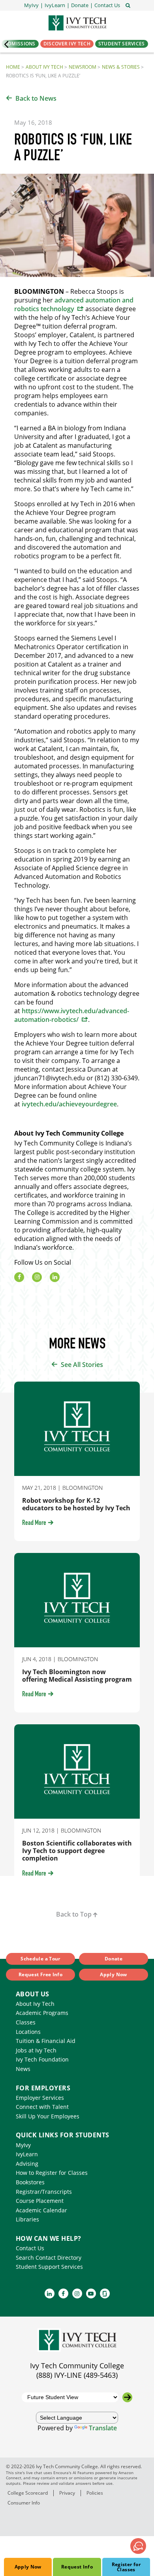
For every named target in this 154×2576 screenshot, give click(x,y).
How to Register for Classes (52, 2173)
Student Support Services (49, 2267)
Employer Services (40, 2098)
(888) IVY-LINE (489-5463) (77, 2375)
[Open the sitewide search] (128, 5)
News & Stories (121, 67)
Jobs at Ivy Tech (36, 2050)
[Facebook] (19, 1277)
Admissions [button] (20, 44)
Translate (103, 2428)
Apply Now (28, 2567)
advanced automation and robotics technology (74, 304)
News (23, 2069)
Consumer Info (24, 2503)
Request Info (77, 2567)
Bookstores (30, 2182)
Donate (114, 1959)
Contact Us (30, 2248)
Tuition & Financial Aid (46, 2041)
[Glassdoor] (105, 2293)
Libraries (27, 2219)
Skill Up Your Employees (48, 2116)
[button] (107, 5)
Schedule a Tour (40, 1959)
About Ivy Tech (44, 67)
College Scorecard (28, 2493)
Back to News (36, 98)
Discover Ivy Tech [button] (67, 44)
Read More (34, 1523)
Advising (27, 2164)
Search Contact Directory (49, 2258)
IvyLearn (27, 2154)
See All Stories (82, 1365)
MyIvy (23, 2145)
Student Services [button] (122, 44)
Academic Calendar (41, 2210)
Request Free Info (40, 1974)
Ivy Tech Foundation (42, 2059)
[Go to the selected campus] (127, 2397)
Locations (28, 2032)
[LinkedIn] (55, 1277)
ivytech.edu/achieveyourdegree (69, 1104)
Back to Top (74, 1914)
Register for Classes (126, 2567)
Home (13, 67)
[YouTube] (91, 2293)
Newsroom (83, 67)
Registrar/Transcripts (44, 2192)
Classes (26, 2022)
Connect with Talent (42, 2107)
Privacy (67, 2493)
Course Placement (40, 2201)
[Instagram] (37, 1277)
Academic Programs (42, 2013)
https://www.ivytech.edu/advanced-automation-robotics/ (72, 1015)
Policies (95, 2493)
